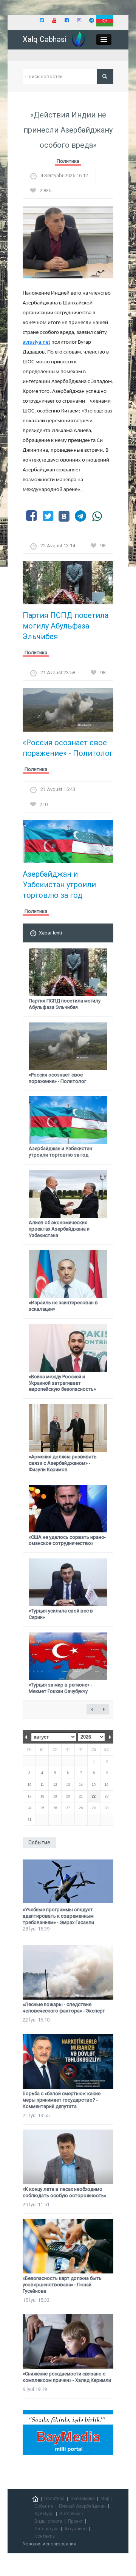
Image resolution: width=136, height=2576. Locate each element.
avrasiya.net (36, 342)
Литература (46, 2529)
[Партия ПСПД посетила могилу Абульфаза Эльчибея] (68, 585)
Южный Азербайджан (82, 2506)
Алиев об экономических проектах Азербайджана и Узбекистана (59, 1229)
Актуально (75, 2529)
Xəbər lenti (50, 933)
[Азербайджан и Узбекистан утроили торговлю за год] (68, 844)
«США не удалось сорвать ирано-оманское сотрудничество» (67, 1540)
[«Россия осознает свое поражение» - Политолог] (68, 712)
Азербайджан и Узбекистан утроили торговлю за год (59, 885)
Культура (44, 2514)
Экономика (83, 2499)
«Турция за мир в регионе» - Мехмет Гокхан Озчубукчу (60, 1688)
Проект (75, 2521)
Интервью (70, 2514)
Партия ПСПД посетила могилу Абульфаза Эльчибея (66, 626)
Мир (105, 2499)
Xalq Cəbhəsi (45, 39)
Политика (68, 161)
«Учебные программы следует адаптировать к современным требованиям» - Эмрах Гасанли (58, 1916)
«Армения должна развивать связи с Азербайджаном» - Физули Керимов (63, 1463)
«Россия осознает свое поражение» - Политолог (68, 748)
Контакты (45, 2536)
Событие (44, 2506)
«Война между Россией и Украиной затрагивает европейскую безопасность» (62, 1383)
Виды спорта (48, 2521)
